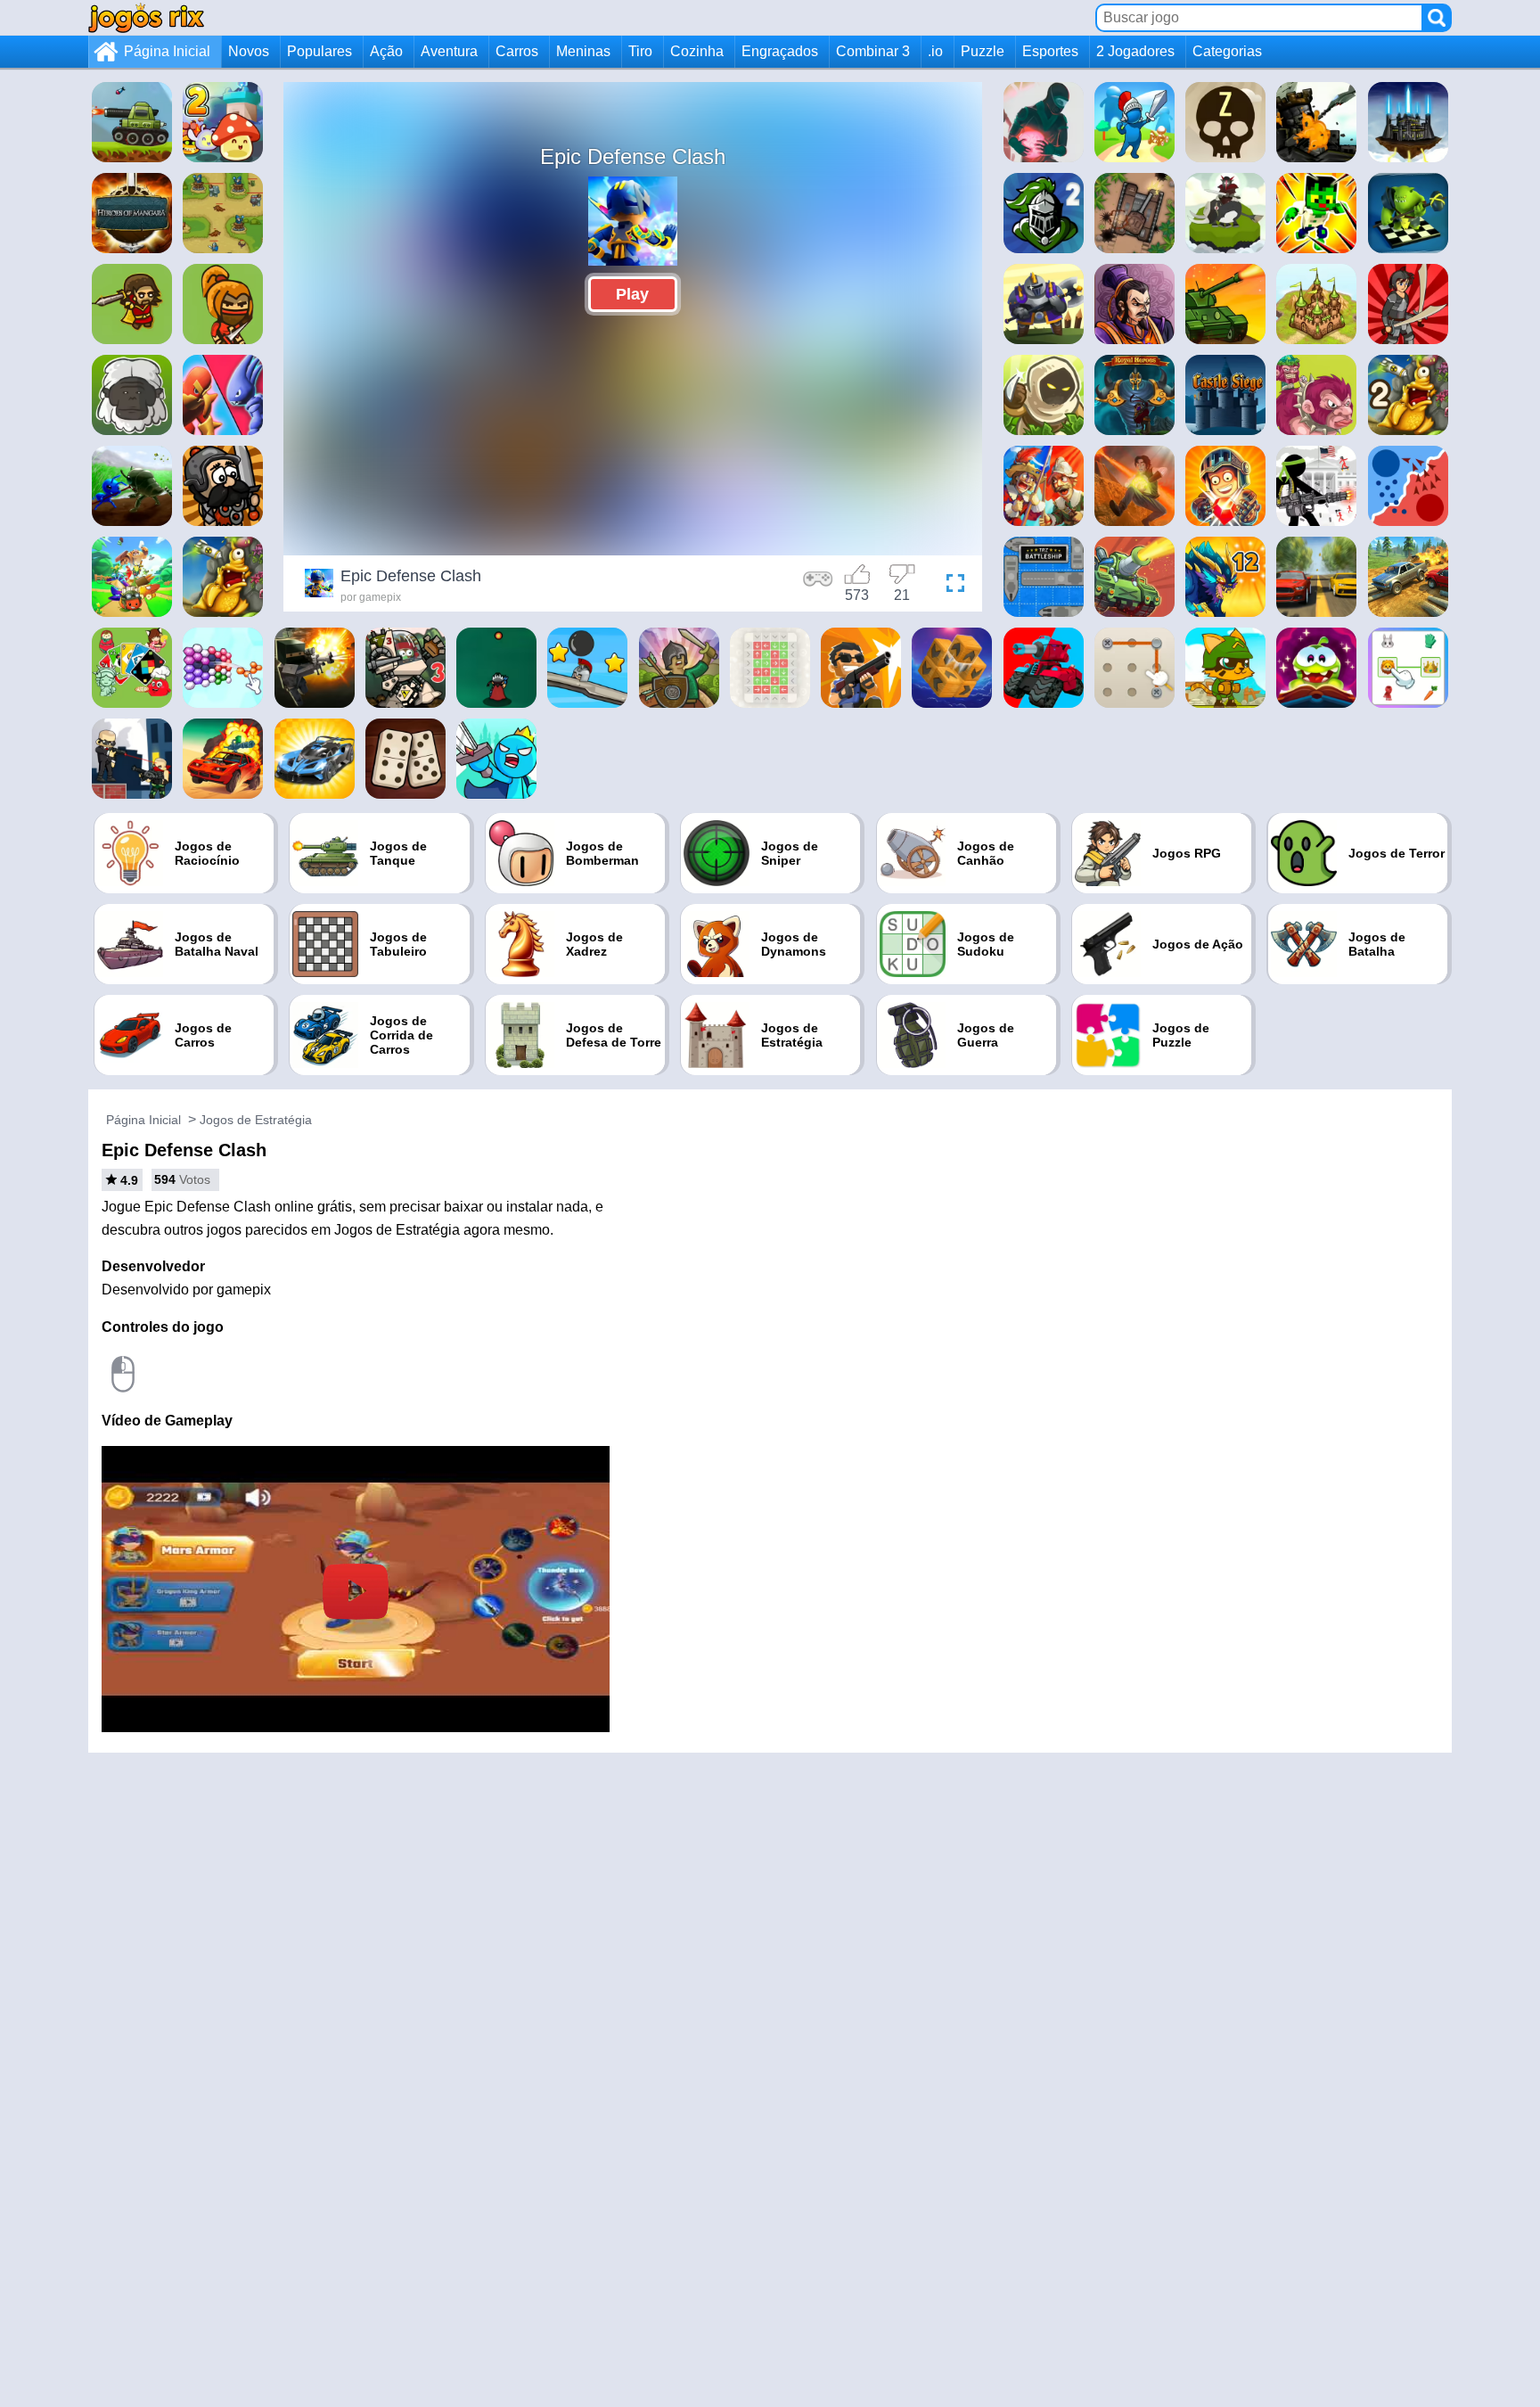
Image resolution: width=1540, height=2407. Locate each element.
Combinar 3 (873, 51)
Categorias (1227, 51)
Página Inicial (167, 51)
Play (632, 294)
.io (935, 51)
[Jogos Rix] (146, 17)
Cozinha (697, 51)
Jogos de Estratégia (256, 1120)
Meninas (583, 51)
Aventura (449, 51)
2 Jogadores (1135, 51)
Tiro (640, 51)
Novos (249, 51)
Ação (386, 51)
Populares (319, 51)
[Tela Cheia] (951, 586)
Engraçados (780, 51)
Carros (517, 51)
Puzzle (983, 51)
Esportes (1050, 51)
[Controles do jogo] (818, 586)
